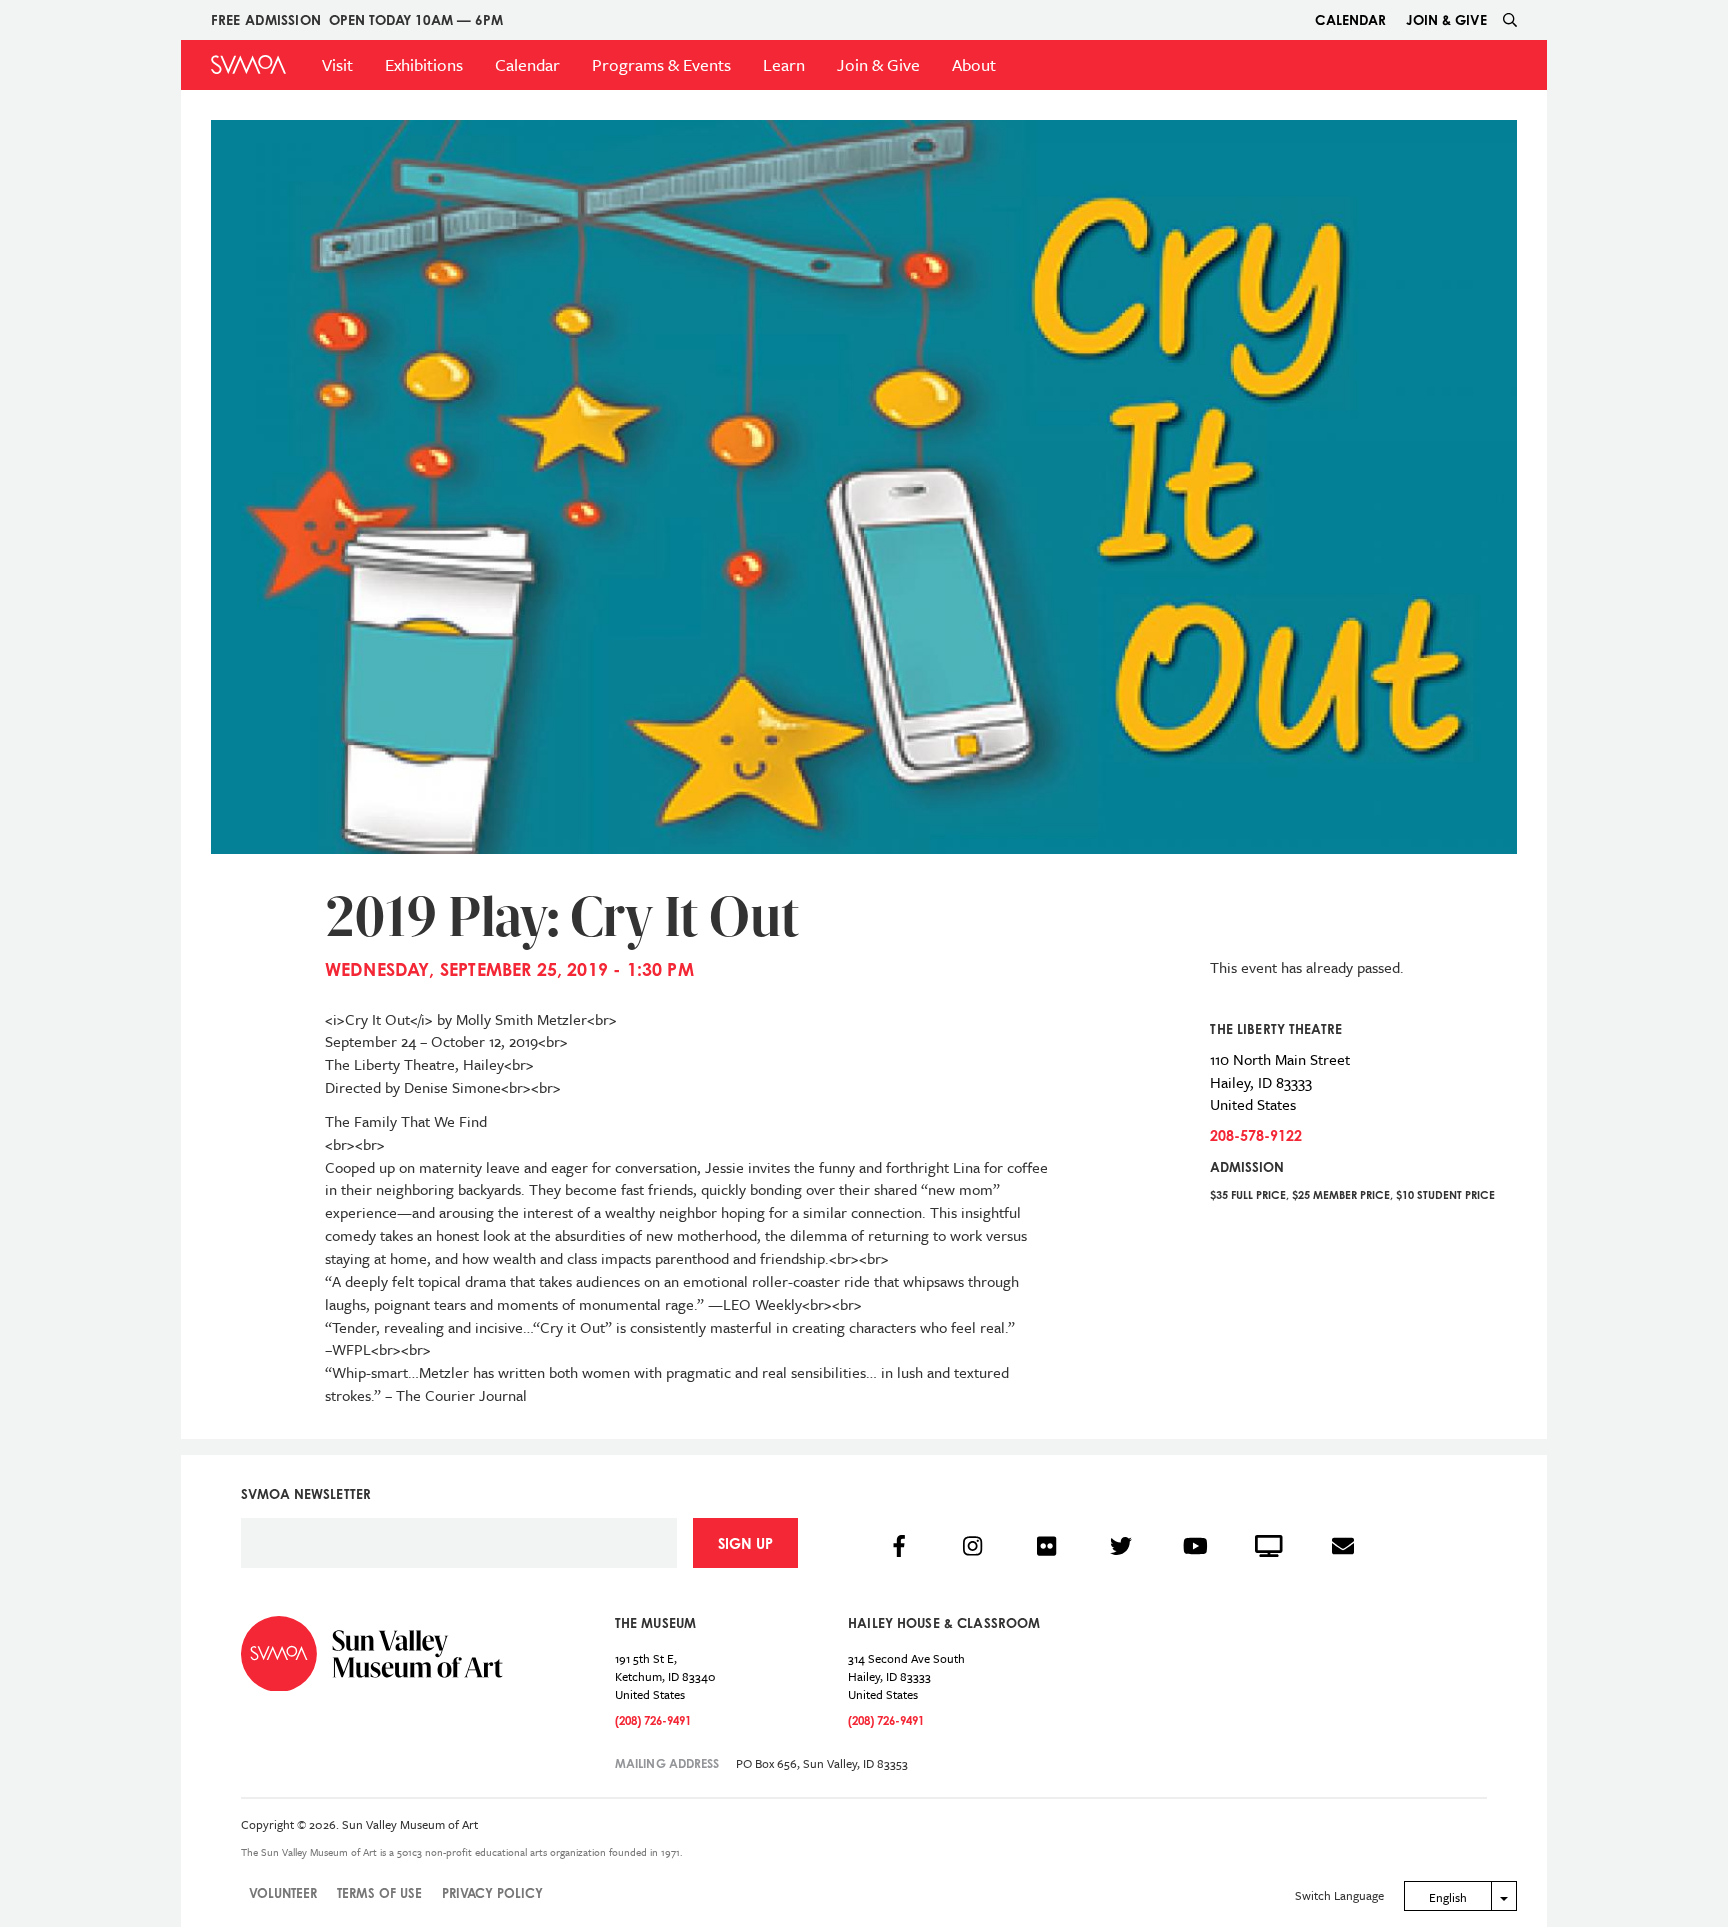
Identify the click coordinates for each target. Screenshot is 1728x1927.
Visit (337, 64)
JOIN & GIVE (1446, 19)
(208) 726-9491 (653, 1720)
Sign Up (745, 1543)
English (1448, 1897)
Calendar (1350, 19)
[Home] (248, 64)
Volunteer (283, 1893)
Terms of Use (379, 1893)
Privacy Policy (492, 1893)
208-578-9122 (1256, 1135)
